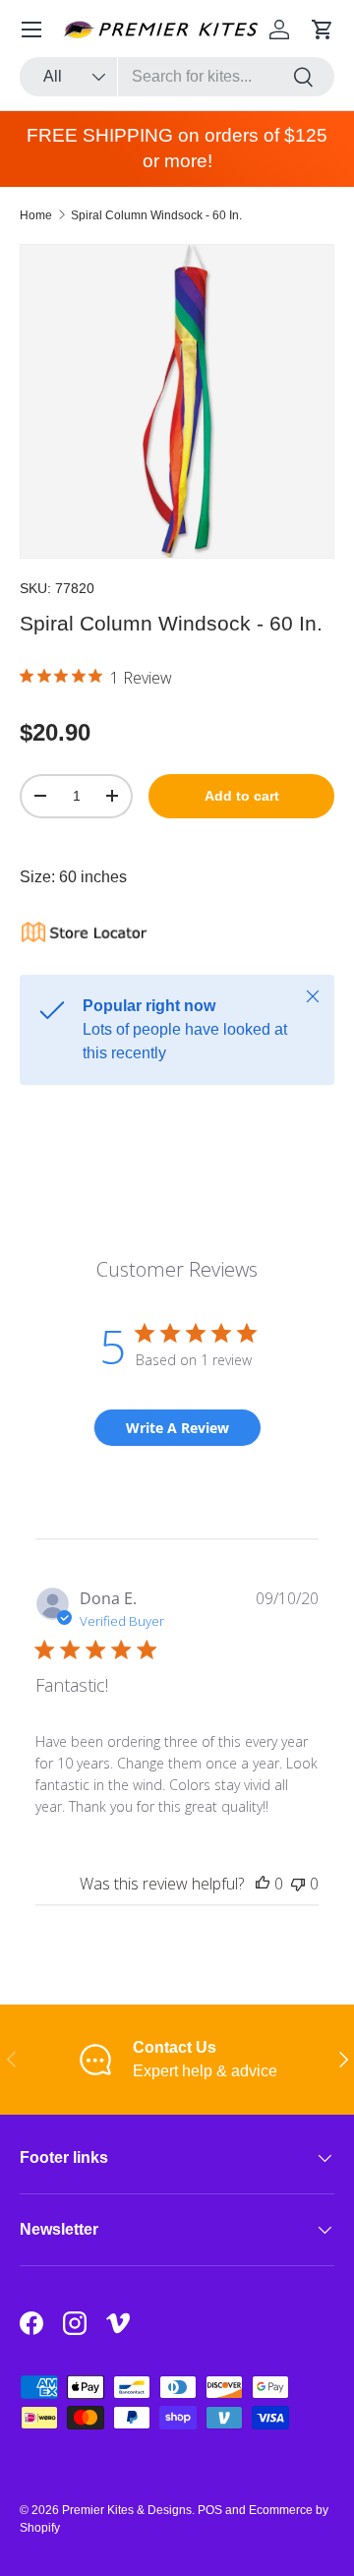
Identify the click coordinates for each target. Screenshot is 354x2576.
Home (36, 215)
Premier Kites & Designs (127, 2510)
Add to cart (242, 796)
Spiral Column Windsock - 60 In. (156, 215)
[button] (323, 30)
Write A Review (177, 1428)
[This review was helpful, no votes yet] (263, 1884)
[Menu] (31, 30)
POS (210, 2510)
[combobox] (177, 77)
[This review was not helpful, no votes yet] (298, 1884)
